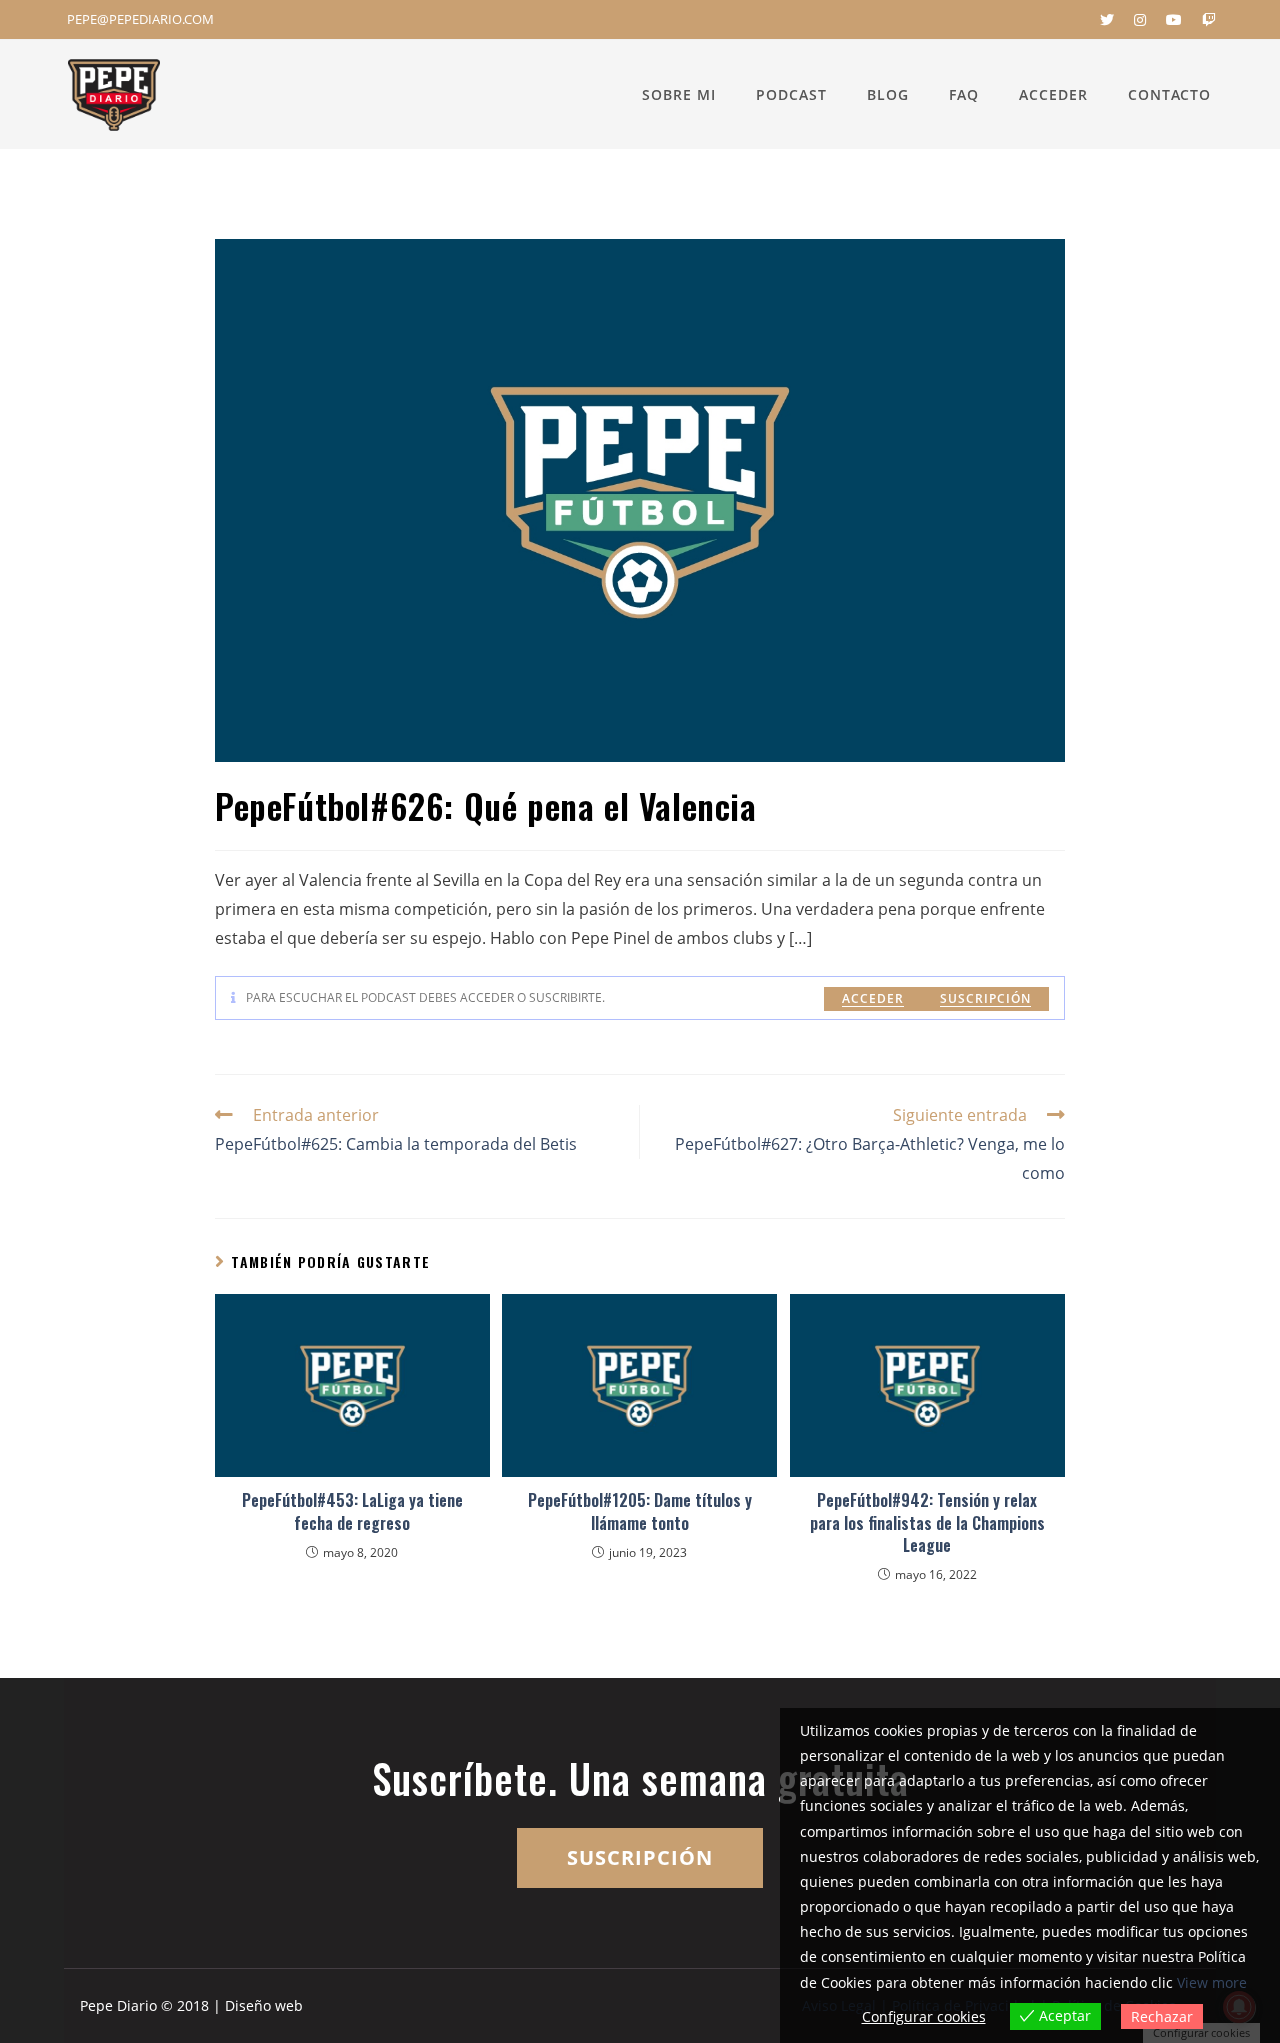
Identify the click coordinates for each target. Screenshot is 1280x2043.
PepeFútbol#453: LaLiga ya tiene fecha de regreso (352, 1511)
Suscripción (985, 998)
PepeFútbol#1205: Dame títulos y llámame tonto (640, 1511)
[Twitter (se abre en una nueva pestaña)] (1107, 20)
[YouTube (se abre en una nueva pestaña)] (1174, 20)
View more (1212, 1982)
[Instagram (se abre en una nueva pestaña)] (1140, 20)
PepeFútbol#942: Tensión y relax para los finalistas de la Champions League (927, 1522)
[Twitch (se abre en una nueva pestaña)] (1204, 20)
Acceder (873, 998)
